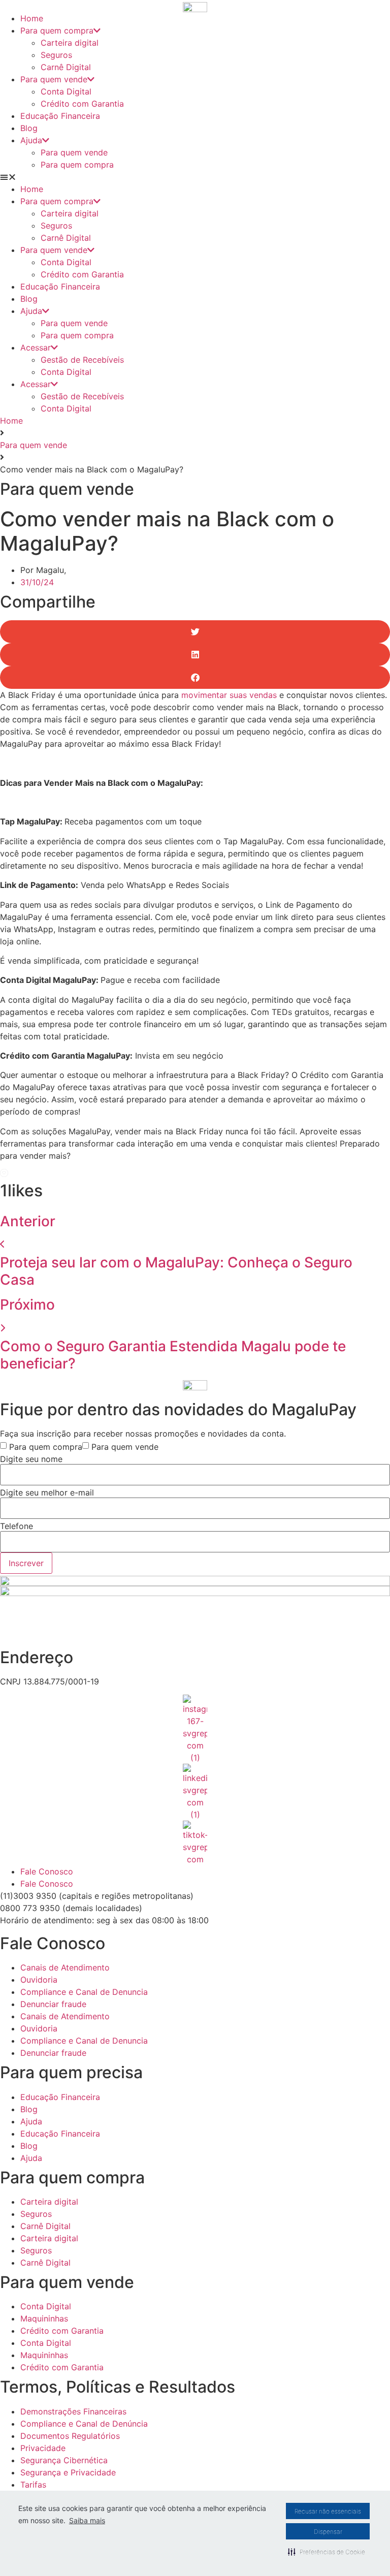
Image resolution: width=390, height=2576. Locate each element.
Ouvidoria (39, 1980)
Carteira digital (70, 43)
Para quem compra (57, 30)
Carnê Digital (66, 67)
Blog (29, 128)
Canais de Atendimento (65, 1967)
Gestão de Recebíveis (82, 360)
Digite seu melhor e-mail (47, 1492)
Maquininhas (44, 2318)
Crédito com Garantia (82, 104)
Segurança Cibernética (64, 2460)
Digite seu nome (31, 1459)
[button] (327, 2552)
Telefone (17, 1526)
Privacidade (43, 2448)
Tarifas (33, 2485)
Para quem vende (54, 79)
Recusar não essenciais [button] (328, 2511)
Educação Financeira (60, 116)
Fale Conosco (47, 1871)
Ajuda (31, 140)
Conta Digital (66, 91)
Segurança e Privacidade (68, 2472)
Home (32, 18)
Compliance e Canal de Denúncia (84, 2424)
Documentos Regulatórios (70, 2436)
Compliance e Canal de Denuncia (84, 1992)
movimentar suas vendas (229, 695)
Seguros (56, 55)
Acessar (36, 347)
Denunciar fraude (53, 2004)
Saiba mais (87, 2520)
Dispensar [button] (328, 2532)
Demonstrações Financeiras (73, 2411)
